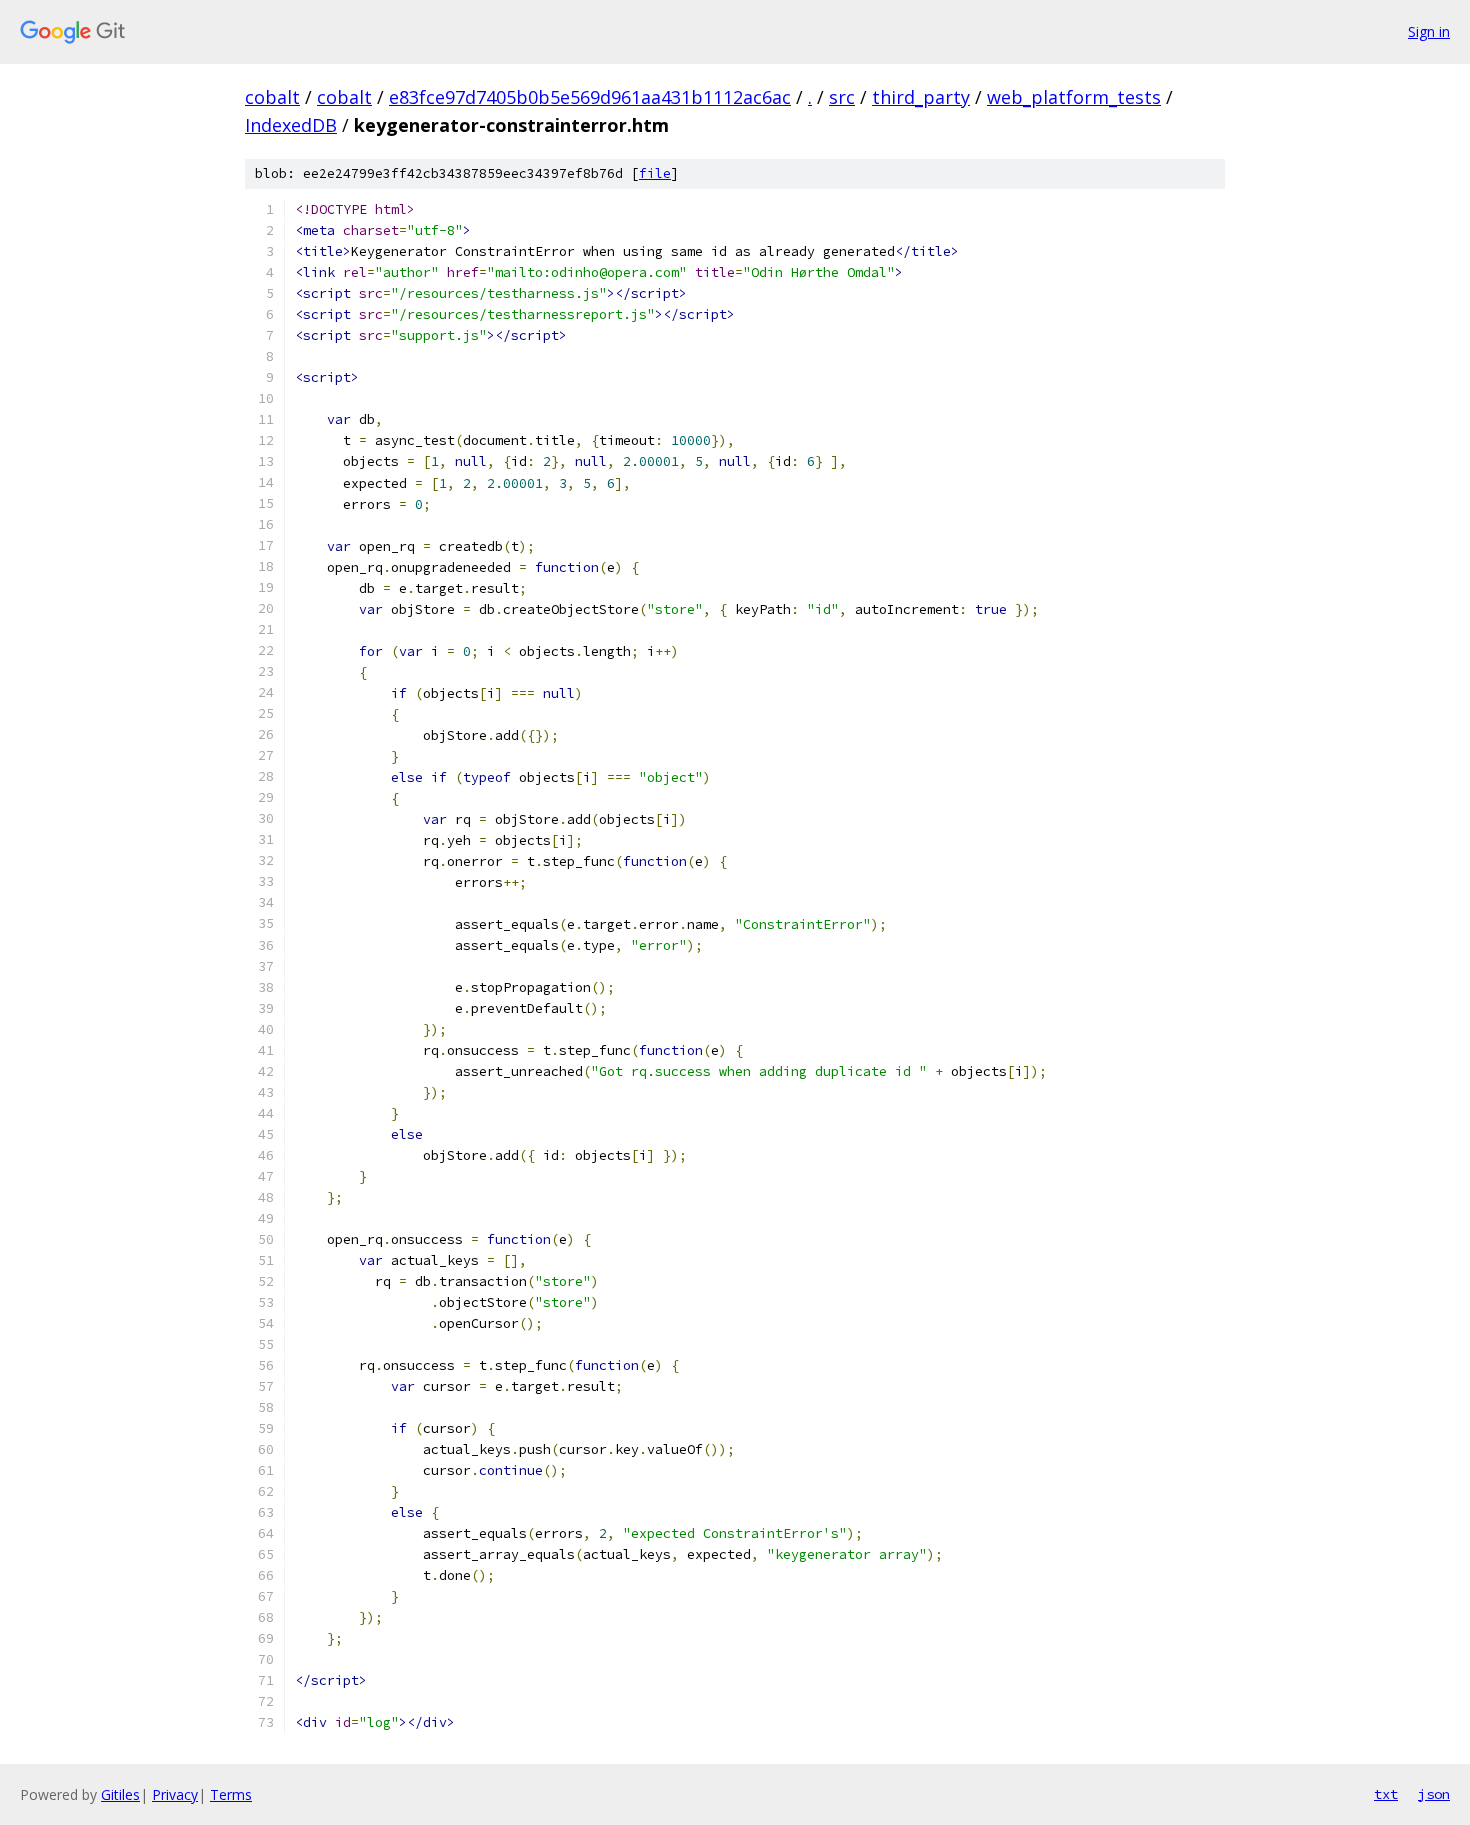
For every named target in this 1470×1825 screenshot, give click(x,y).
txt (1386, 1794)
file (655, 173)
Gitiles (120, 1794)
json (1434, 1794)
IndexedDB (291, 125)
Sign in (1429, 31)
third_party (921, 97)
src (842, 97)
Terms (231, 1794)
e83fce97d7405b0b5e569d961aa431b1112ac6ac (590, 97)
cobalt (272, 97)
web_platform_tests (1074, 97)
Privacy (175, 1794)
